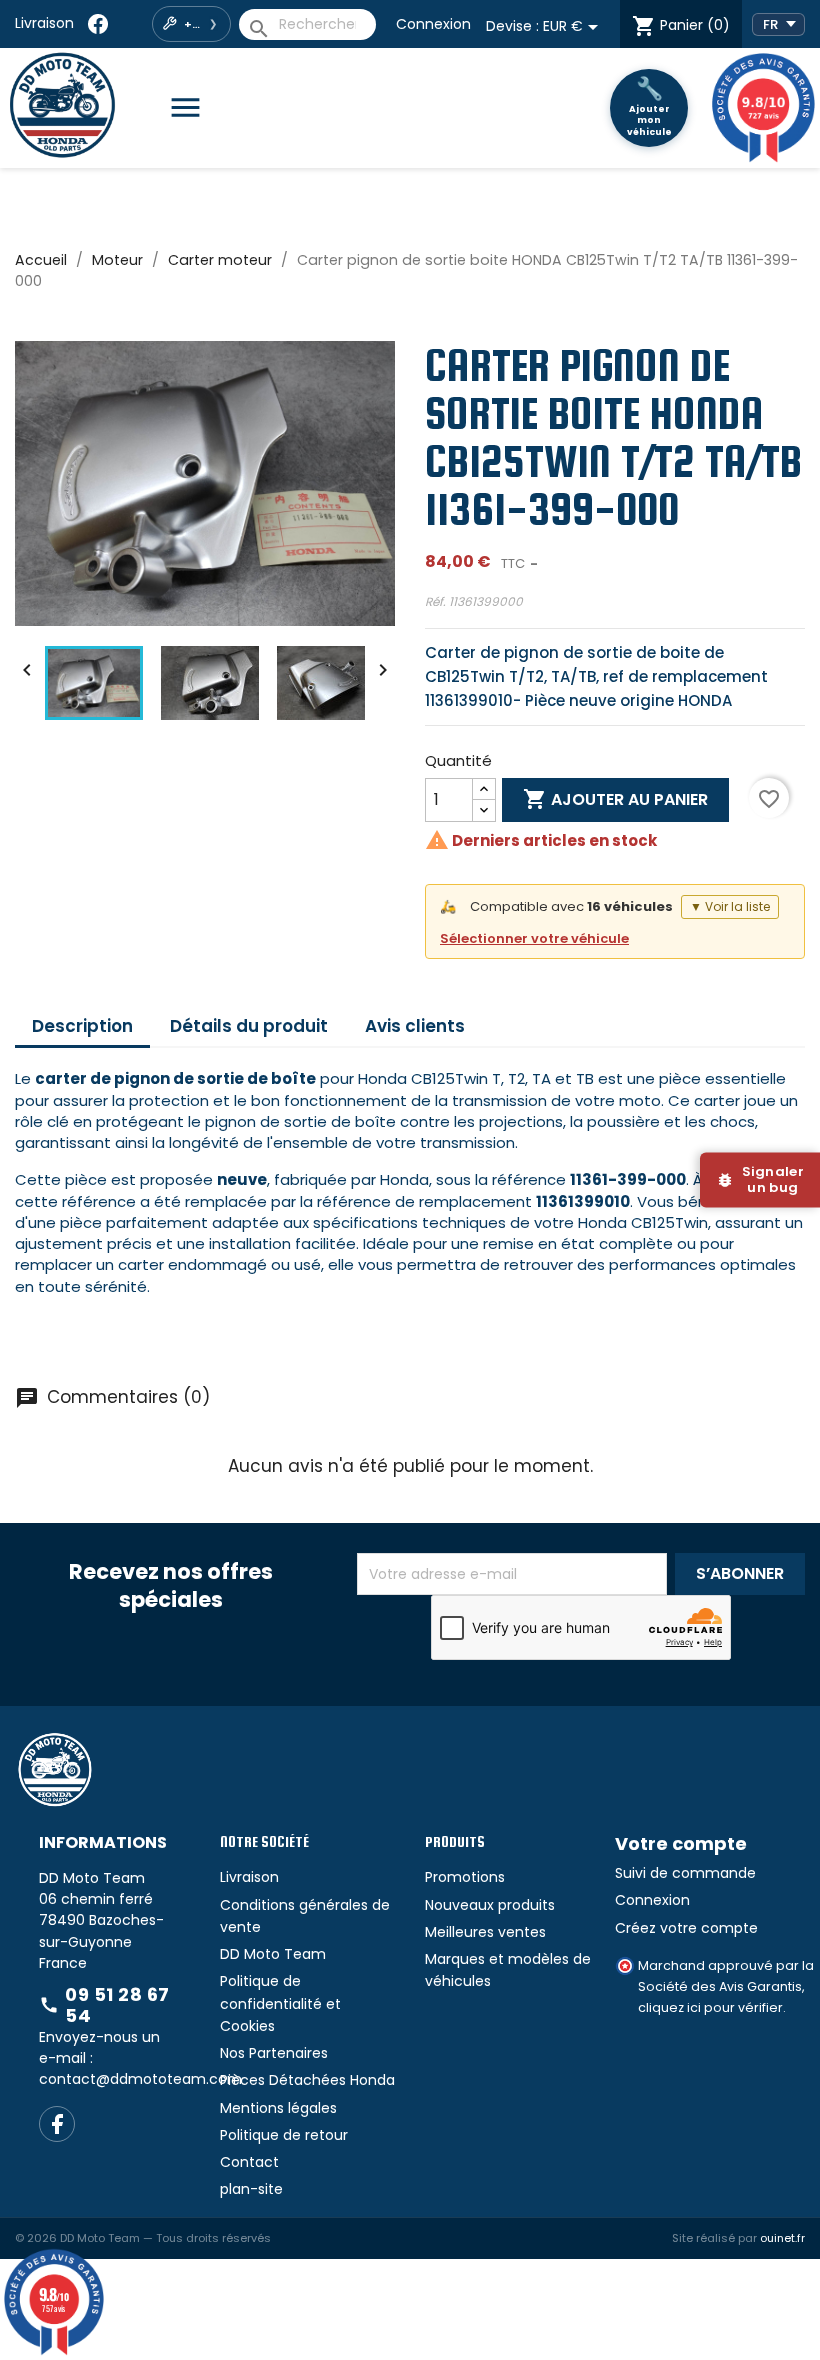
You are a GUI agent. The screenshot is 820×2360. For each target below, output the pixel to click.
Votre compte (681, 1843)
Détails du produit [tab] (249, 1026)
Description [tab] (82, 1026)
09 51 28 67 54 (104, 2005)
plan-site (251, 2189)
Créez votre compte (686, 1928)
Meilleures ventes (485, 1932)
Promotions (465, 1877)
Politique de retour (284, 2135)
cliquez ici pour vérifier (710, 2007)
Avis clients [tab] (415, 1026)
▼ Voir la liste (730, 906)
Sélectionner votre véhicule (534, 938)
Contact (249, 2162)
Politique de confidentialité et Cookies (280, 2003)
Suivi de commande (685, 1873)
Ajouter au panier (615, 799)
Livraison (44, 23)
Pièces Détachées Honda (307, 2080)
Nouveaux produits (490, 1905)
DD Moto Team (273, 1954)
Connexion (433, 24)
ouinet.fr (782, 2238)
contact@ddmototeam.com (140, 2079)
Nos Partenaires (274, 2053)
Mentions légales (278, 2108)
